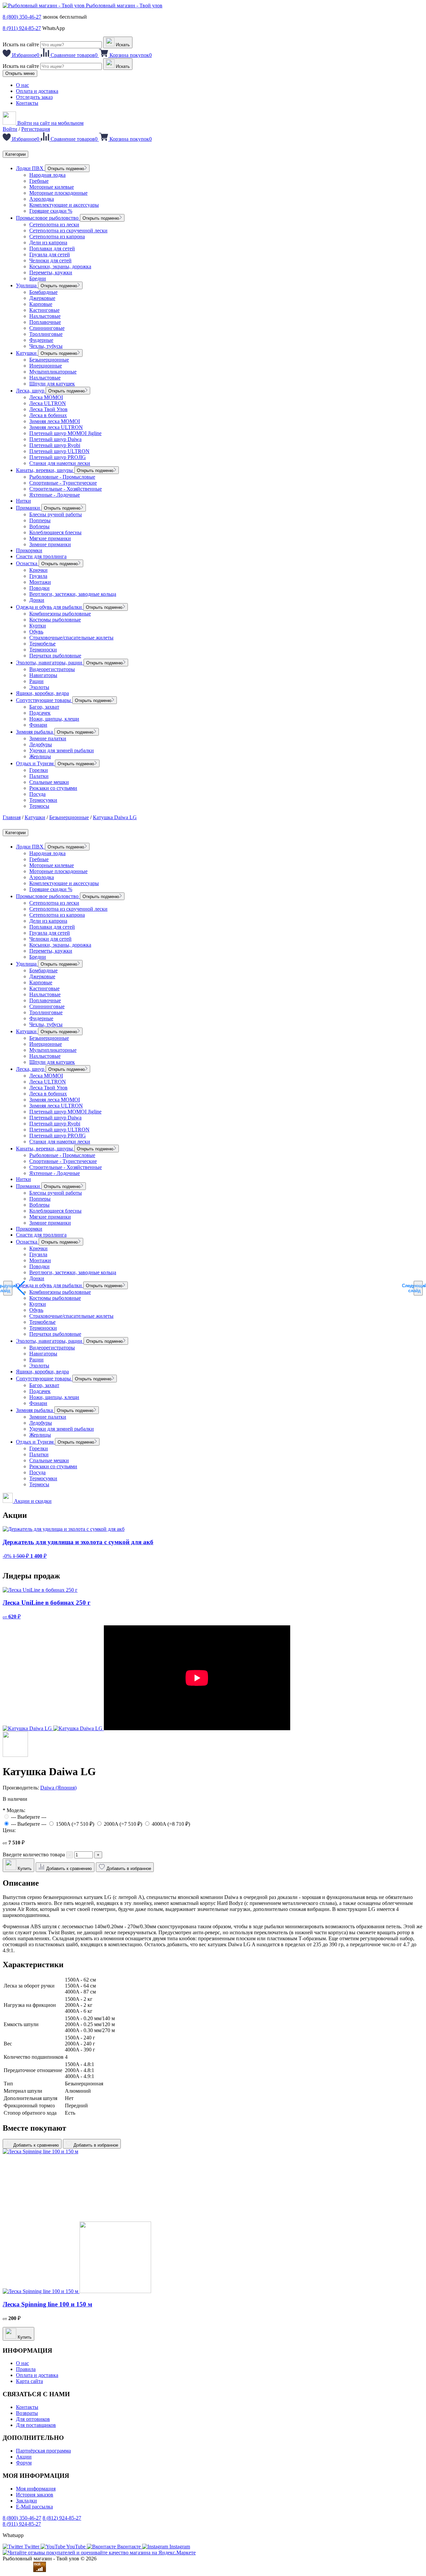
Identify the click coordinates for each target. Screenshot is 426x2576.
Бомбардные (43, 292)
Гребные (39, 181)
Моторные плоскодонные (58, 193)
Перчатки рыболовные (55, 656)
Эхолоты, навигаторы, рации (50, 663)
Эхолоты (39, 687)
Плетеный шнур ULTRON (59, 451)
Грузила (38, 576)
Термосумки (43, 800)
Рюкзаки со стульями (53, 788)
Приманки (29, 508)
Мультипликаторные (53, 372)
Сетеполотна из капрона (57, 236)
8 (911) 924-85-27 (22, 28)
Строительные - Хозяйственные (66, 489)
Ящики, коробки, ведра (42, 693)
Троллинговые (46, 334)
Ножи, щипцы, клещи (54, 719)
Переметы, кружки (51, 272)
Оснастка (27, 563)
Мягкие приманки (50, 538)
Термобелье (42, 644)
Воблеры (39, 526)
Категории (15, 154)
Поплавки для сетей (52, 248)
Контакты (27, 103)
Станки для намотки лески (60, 463)
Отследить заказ (34, 97)
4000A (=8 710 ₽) (171, 1824)
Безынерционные (49, 360)
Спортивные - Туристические (63, 483)
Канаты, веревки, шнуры (45, 470)
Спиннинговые (47, 328)
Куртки (38, 626)
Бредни (38, 278)
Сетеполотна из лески (54, 225)
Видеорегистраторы (52, 669)
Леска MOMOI (46, 397)
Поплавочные (45, 322)
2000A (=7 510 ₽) (124, 1824)
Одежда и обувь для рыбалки (50, 607)
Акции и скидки (32, 1501)
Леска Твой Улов (48, 409)
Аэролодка (42, 199)
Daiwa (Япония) (58, 1788)
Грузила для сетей (50, 254)
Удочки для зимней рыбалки (62, 750)
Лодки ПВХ (30, 168)
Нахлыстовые (45, 316)
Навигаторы (43, 675)
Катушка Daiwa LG (115, 817)
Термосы (39, 806)
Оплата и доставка (37, 91)
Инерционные (46, 366)
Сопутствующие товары (44, 700)
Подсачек (40, 713)
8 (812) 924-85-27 (62, 2518)
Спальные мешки (49, 782)
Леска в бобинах (48, 415)
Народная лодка (47, 175)
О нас (22, 85)
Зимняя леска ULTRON (56, 427)
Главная (12, 817)
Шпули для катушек (52, 384)
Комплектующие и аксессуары (64, 205)
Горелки (39, 770)
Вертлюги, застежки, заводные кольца (73, 594)
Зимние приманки (50, 544)
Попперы (40, 520)
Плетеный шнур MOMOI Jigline (65, 433)
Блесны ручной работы (56, 514)
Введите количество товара (34, 1855)
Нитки (23, 501)
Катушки (27, 353)
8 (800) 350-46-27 (22, 17)
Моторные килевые (52, 187)
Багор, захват (44, 707)
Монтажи (40, 582)
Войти (10, 129)
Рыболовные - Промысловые (62, 477)
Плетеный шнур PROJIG (58, 457)
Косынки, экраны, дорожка (60, 266)
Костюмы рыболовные (55, 620)
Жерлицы (40, 756)
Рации (36, 681)
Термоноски (43, 650)
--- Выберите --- (29, 1817)
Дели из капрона (48, 242)
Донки (37, 600)
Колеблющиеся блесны (55, 532)
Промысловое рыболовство (48, 218)
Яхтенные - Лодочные (55, 495)
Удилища (27, 285)
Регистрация (36, 129)
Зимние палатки (48, 738)
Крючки (38, 570)
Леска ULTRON (48, 403)
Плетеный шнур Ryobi (55, 445)
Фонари (38, 725)
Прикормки (29, 550)
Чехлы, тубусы (46, 346)
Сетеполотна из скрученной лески (68, 231)
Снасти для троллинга (41, 556)
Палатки (39, 776)
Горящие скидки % (51, 211)
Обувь (36, 632)
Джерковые (42, 298)
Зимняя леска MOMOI (55, 421)
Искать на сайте (21, 44)
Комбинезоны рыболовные (60, 614)
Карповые (41, 304)
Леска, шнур (31, 391)
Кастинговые (44, 310)
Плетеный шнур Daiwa (55, 439)
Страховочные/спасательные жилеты (71, 638)
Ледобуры (41, 744)
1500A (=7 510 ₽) (76, 1824)
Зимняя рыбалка (35, 732)
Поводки (39, 588)
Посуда (37, 794)
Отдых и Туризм (35, 763)
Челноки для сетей (50, 260)
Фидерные (41, 340)
